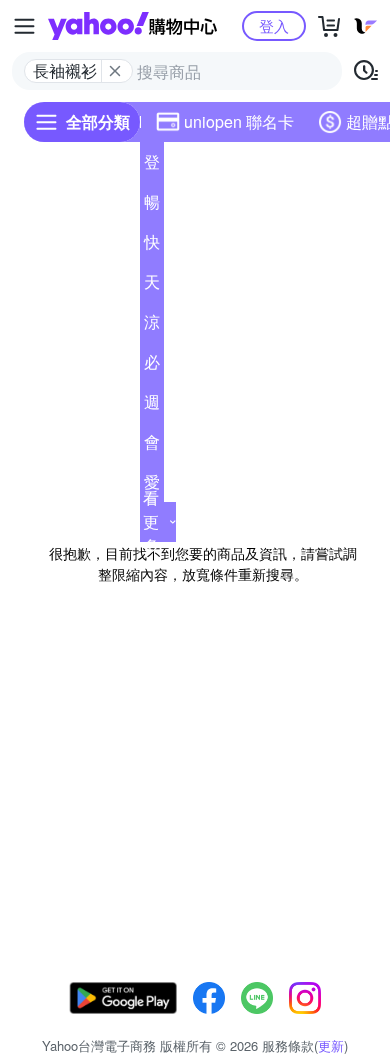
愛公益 (152, 486)
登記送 (152, 166)
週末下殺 (152, 406)
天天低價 (152, 286)
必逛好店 (152, 366)
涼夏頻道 (152, 326)
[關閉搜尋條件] (115, 71)
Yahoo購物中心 (132, 26)
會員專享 (152, 446)
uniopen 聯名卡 (239, 121)
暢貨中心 (152, 206)
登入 (274, 25)
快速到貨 (152, 246)
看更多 (151, 521)
